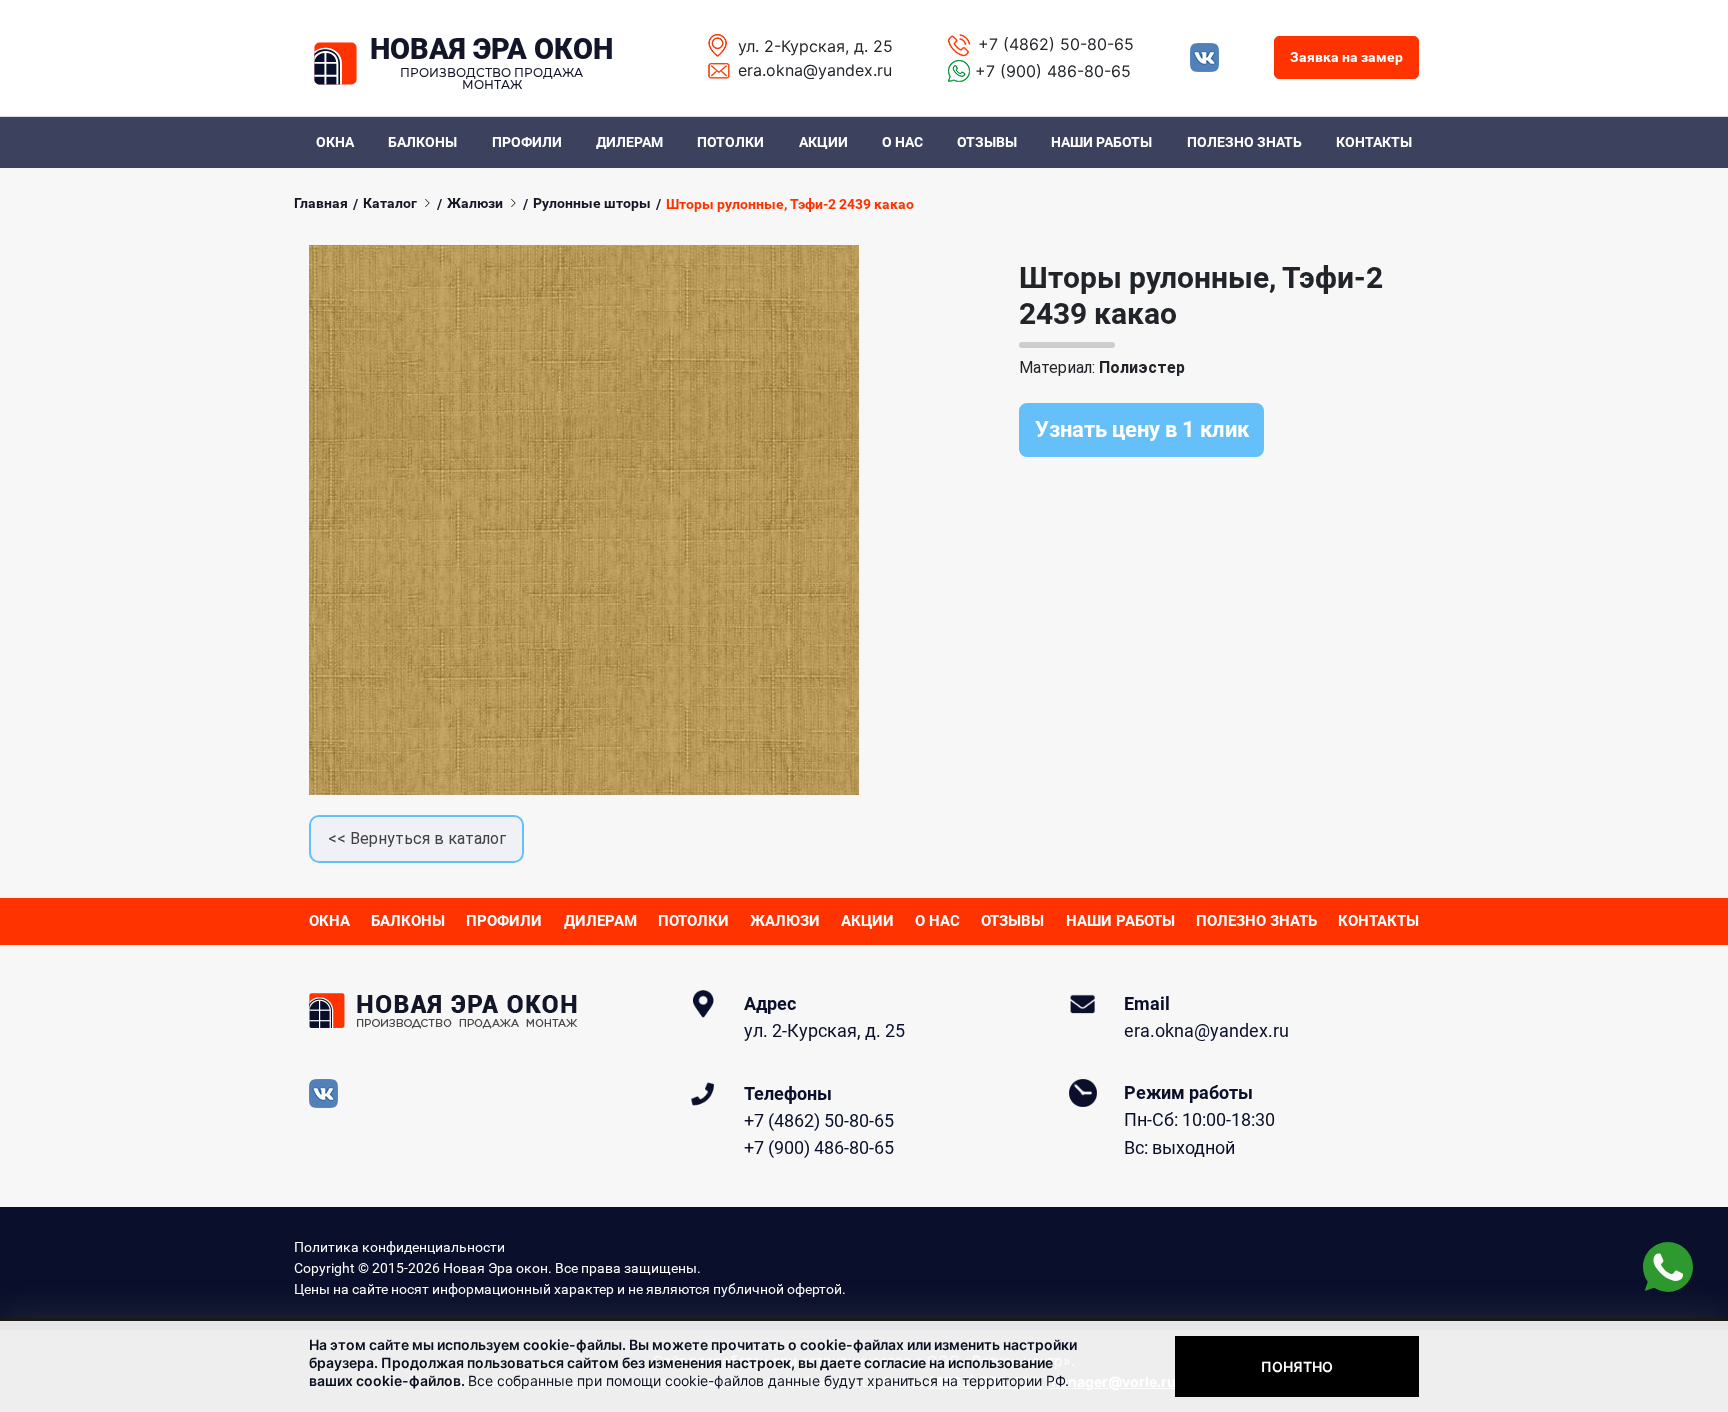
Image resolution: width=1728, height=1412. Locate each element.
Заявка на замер (1346, 57)
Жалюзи (475, 203)
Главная (321, 203)
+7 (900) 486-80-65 (1053, 71)
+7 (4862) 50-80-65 (1056, 44)
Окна (335, 142)
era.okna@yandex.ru (815, 70)
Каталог (390, 203)
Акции (823, 142)
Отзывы (987, 142)
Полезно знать (1244, 142)
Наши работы (1101, 142)
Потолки (730, 142)
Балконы (422, 142)
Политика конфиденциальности (399, 1247)
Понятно (1297, 1366)
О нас (902, 142)
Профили (527, 142)
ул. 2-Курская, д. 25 (815, 46)
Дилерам (629, 142)
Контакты (1374, 142)
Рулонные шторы (592, 203)
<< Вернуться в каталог (417, 838)
